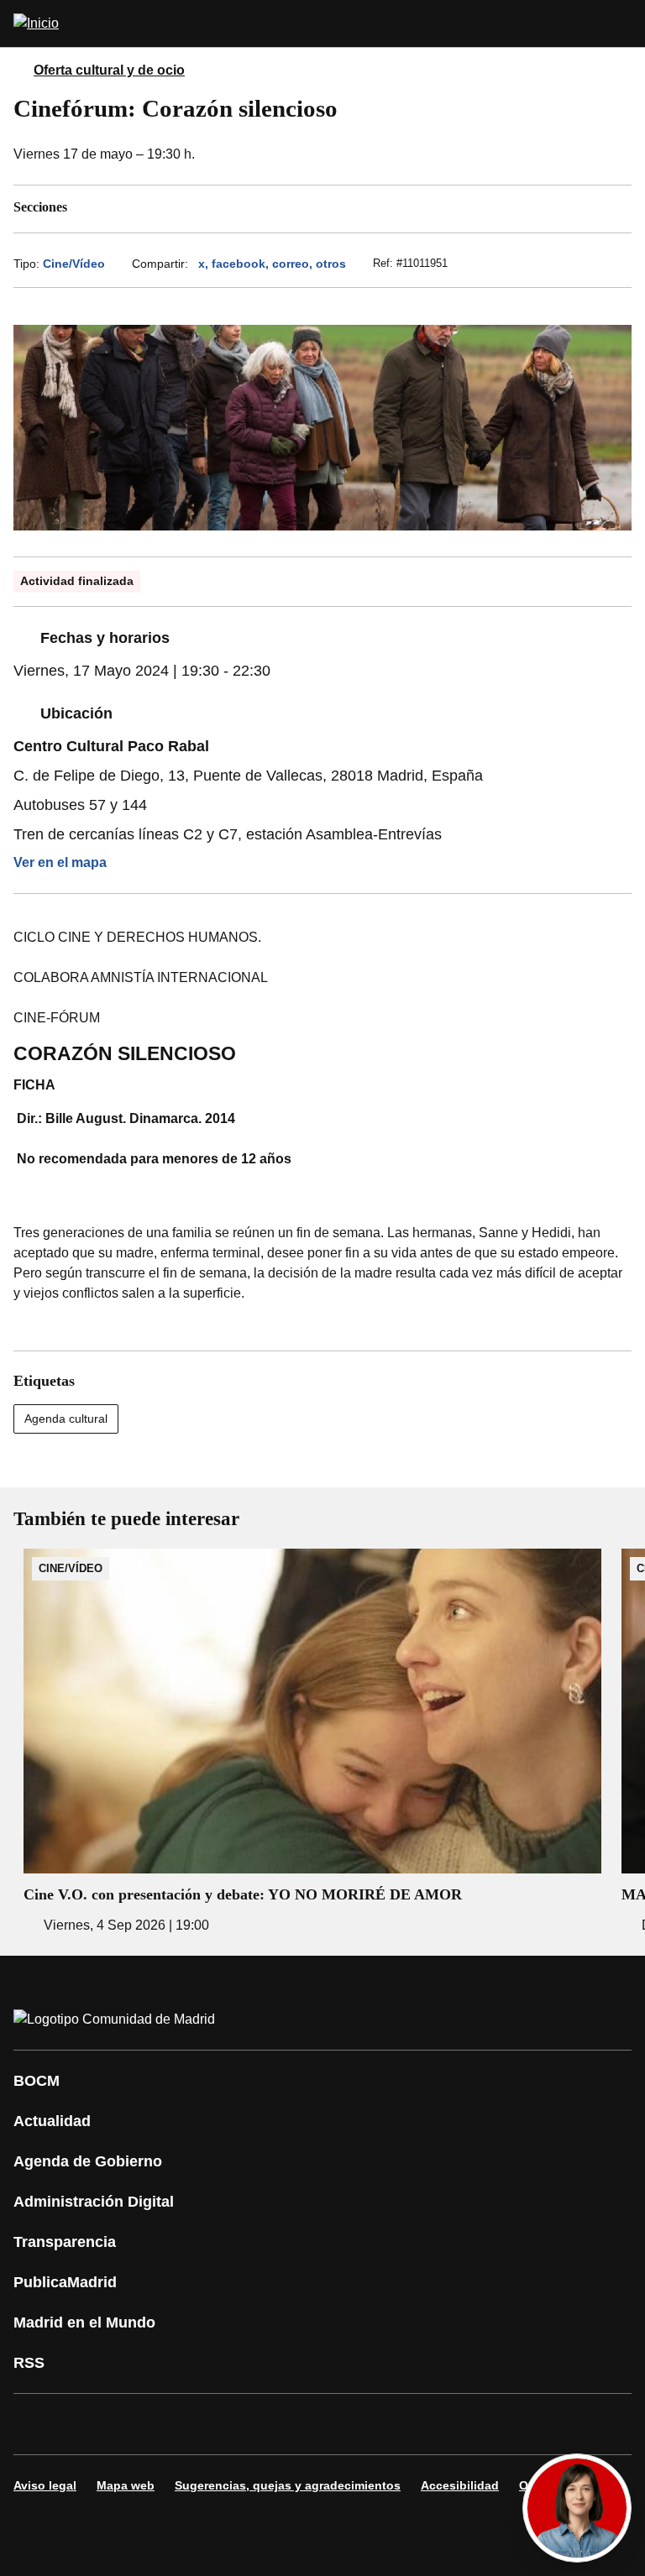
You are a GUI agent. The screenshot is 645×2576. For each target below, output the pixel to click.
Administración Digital (94, 2202)
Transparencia (65, 2242)
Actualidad (52, 2121)
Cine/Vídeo (74, 264)
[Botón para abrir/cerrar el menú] (621, 24)
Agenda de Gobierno (88, 2161)
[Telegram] (440, 2424)
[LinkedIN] (239, 2424)
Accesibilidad (460, 2485)
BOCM (37, 2081)
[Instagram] (87, 2424)
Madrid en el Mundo (84, 2323)
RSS (29, 2363)
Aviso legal (45, 2485)
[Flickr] (390, 2424)
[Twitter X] (138, 2424)
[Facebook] (37, 2424)
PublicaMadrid (65, 2282)
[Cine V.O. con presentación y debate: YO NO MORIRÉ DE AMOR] (312, 1742)
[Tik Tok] (339, 2424)
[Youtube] (188, 2424)
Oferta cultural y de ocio (109, 70)
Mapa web (126, 2485)
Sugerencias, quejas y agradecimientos (288, 2485)
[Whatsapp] (289, 2424)
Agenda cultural (66, 1419)
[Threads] (490, 2424)
